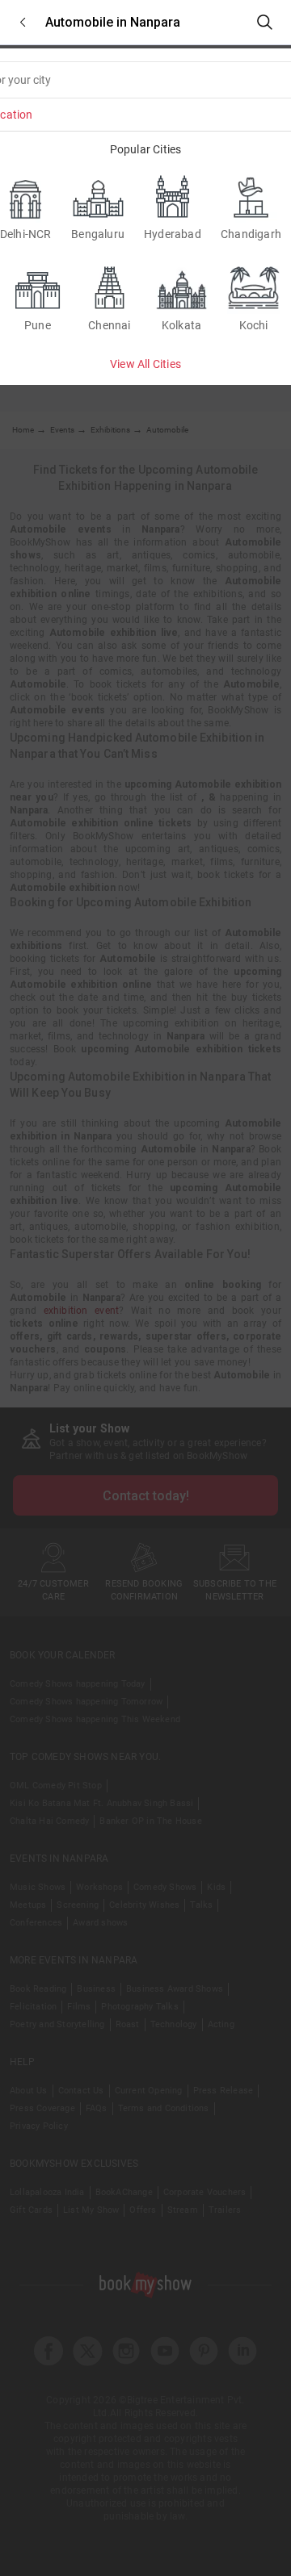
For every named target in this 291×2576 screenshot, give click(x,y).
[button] (23, 22)
